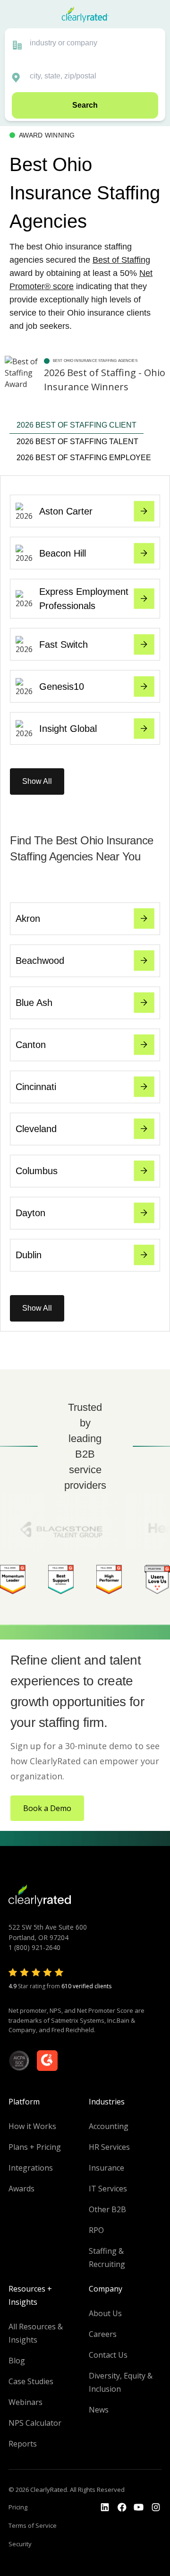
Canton (31, 1045)
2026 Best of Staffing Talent (77, 442)
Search (85, 105)
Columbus (37, 1171)
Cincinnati (36, 1087)
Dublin (29, 1255)
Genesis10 (62, 687)
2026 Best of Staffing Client (76, 425)
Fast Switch (64, 644)
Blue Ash (34, 1003)
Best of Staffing (121, 260)
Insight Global (68, 729)
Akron (28, 919)
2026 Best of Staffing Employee (84, 458)
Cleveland (36, 1129)
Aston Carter (66, 511)
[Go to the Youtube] (122, 2507)
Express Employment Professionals (84, 599)
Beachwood (40, 961)
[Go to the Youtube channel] (139, 2507)
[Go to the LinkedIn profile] (105, 2507)
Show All (37, 781)
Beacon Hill (63, 553)
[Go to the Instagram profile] (156, 2507)
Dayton (30, 1213)
